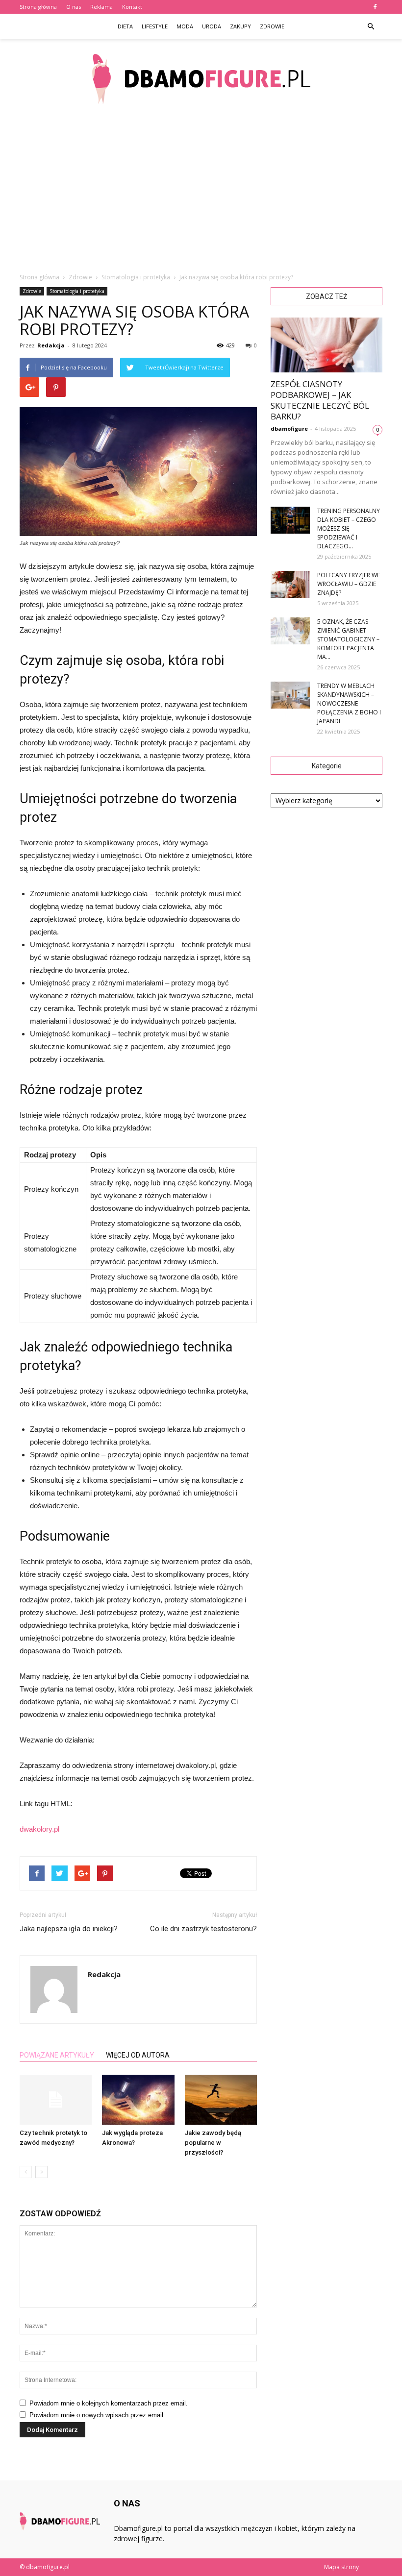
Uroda (212, 26)
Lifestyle (155, 26)
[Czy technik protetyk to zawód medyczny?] (56, 2099)
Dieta (125, 26)
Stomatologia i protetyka (77, 291)
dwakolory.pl (39, 1829)
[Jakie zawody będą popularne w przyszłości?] (221, 2099)
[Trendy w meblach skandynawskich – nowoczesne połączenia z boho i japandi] (290, 695)
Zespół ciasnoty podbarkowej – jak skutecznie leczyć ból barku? (320, 400)
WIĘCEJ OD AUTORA (138, 2055)
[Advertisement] (201, 191)
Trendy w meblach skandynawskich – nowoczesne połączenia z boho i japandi (349, 703)
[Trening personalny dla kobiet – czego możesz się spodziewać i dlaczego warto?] (290, 520)
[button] (371, 26)
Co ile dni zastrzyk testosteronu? (203, 1929)
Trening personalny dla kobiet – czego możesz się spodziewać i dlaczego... (349, 528)
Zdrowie (272, 26)
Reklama (101, 7)
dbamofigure (289, 429)
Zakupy (240, 26)
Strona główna (38, 7)
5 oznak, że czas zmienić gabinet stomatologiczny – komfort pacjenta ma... (348, 639)
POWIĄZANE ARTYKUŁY (57, 2055)
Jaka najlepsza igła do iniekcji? (69, 1929)
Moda (185, 26)
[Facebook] (375, 7)
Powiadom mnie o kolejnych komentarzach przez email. (109, 2403)
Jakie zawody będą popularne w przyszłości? (213, 2143)
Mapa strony (341, 2567)
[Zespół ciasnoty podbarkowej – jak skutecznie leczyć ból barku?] (327, 345)
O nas (74, 7)
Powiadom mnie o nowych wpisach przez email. (97, 2415)
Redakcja (51, 345)
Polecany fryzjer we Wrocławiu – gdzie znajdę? (349, 584)
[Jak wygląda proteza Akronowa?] (138, 2099)
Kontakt (132, 7)
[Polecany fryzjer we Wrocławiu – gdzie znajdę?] (290, 584)
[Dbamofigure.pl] (201, 79)
